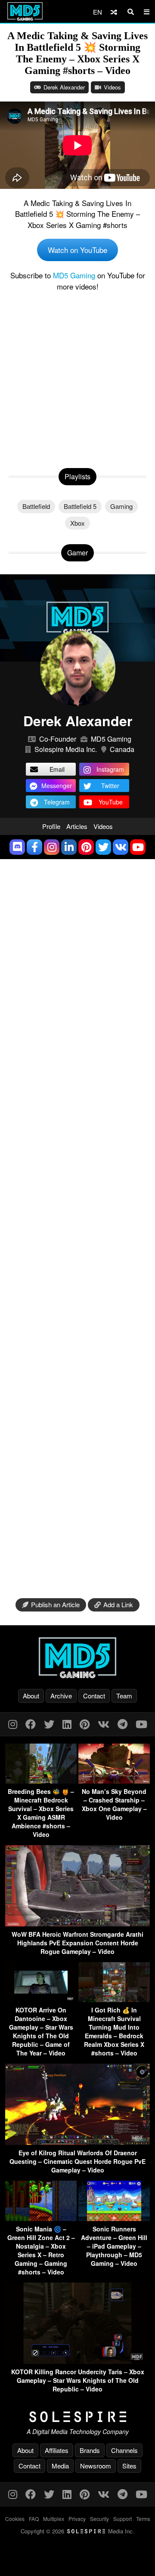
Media (60, 2466)
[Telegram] (122, 1724)
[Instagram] (13, 1724)
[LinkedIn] (67, 1724)
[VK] (104, 1724)
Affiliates (57, 2450)
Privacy (77, 2519)
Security (99, 2519)
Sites (129, 2466)
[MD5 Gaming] (77, 1658)
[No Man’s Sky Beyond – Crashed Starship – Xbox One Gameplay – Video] (114, 1781)
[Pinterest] (85, 1724)
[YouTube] (141, 1724)
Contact (94, 1696)
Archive (61, 1696)
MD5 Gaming (74, 275)
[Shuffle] (114, 12)
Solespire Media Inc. (66, 749)
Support (122, 2519)
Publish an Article (55, 1604)
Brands (90, 2450)
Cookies (15, 2519)
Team (124, 1696)
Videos (112, 87)
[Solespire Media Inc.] (77, 2417)
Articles (77, 826)
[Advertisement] (77, 378)
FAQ (34, 2519)
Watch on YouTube (77, 250)
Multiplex (54, 2519)
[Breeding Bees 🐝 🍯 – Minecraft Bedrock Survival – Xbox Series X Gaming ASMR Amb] (41, 1781)
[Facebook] (31, 1724)
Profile (51, 826)
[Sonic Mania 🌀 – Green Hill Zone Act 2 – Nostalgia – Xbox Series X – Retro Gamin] (41, 2218)
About (31, 1696)
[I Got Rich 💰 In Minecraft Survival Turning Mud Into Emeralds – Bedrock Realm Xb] (114, 1999)
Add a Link (118, 1604)
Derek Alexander (64, 87)
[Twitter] (49, 1724)
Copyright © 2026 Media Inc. (77, 2531)
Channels (124, 2450)
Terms (143, 2519)
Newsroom (96, 2466)
